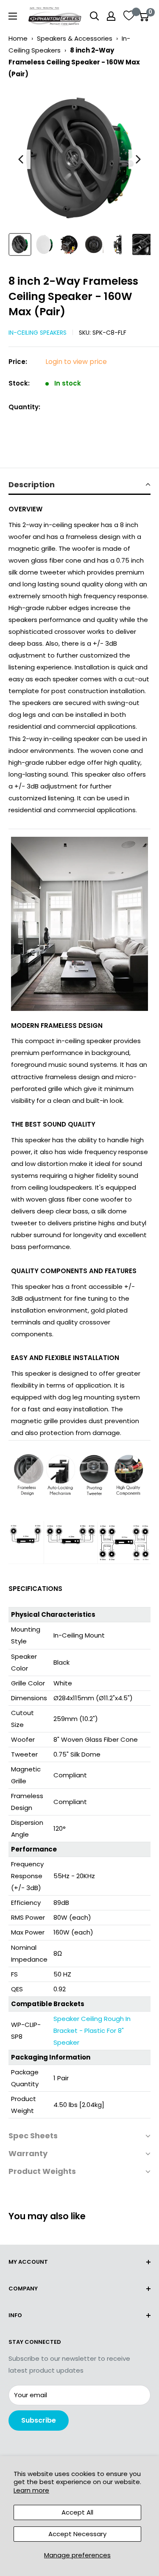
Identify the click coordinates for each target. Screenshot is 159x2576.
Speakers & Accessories (75, 38)
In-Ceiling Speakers (38, 333)
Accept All (77, 2512)
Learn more (31, 2490)
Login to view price (76, 362)
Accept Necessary (77, 2534)
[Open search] (95, 16)
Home (18, 38)
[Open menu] (13, 16)
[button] (79, 485)
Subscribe (39, 2420)
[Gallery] (79, 173)
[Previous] (21, 159)
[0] (144, 16)
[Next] (138, 159)
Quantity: (24, 407)
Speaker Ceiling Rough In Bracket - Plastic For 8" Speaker (92, 2031)
